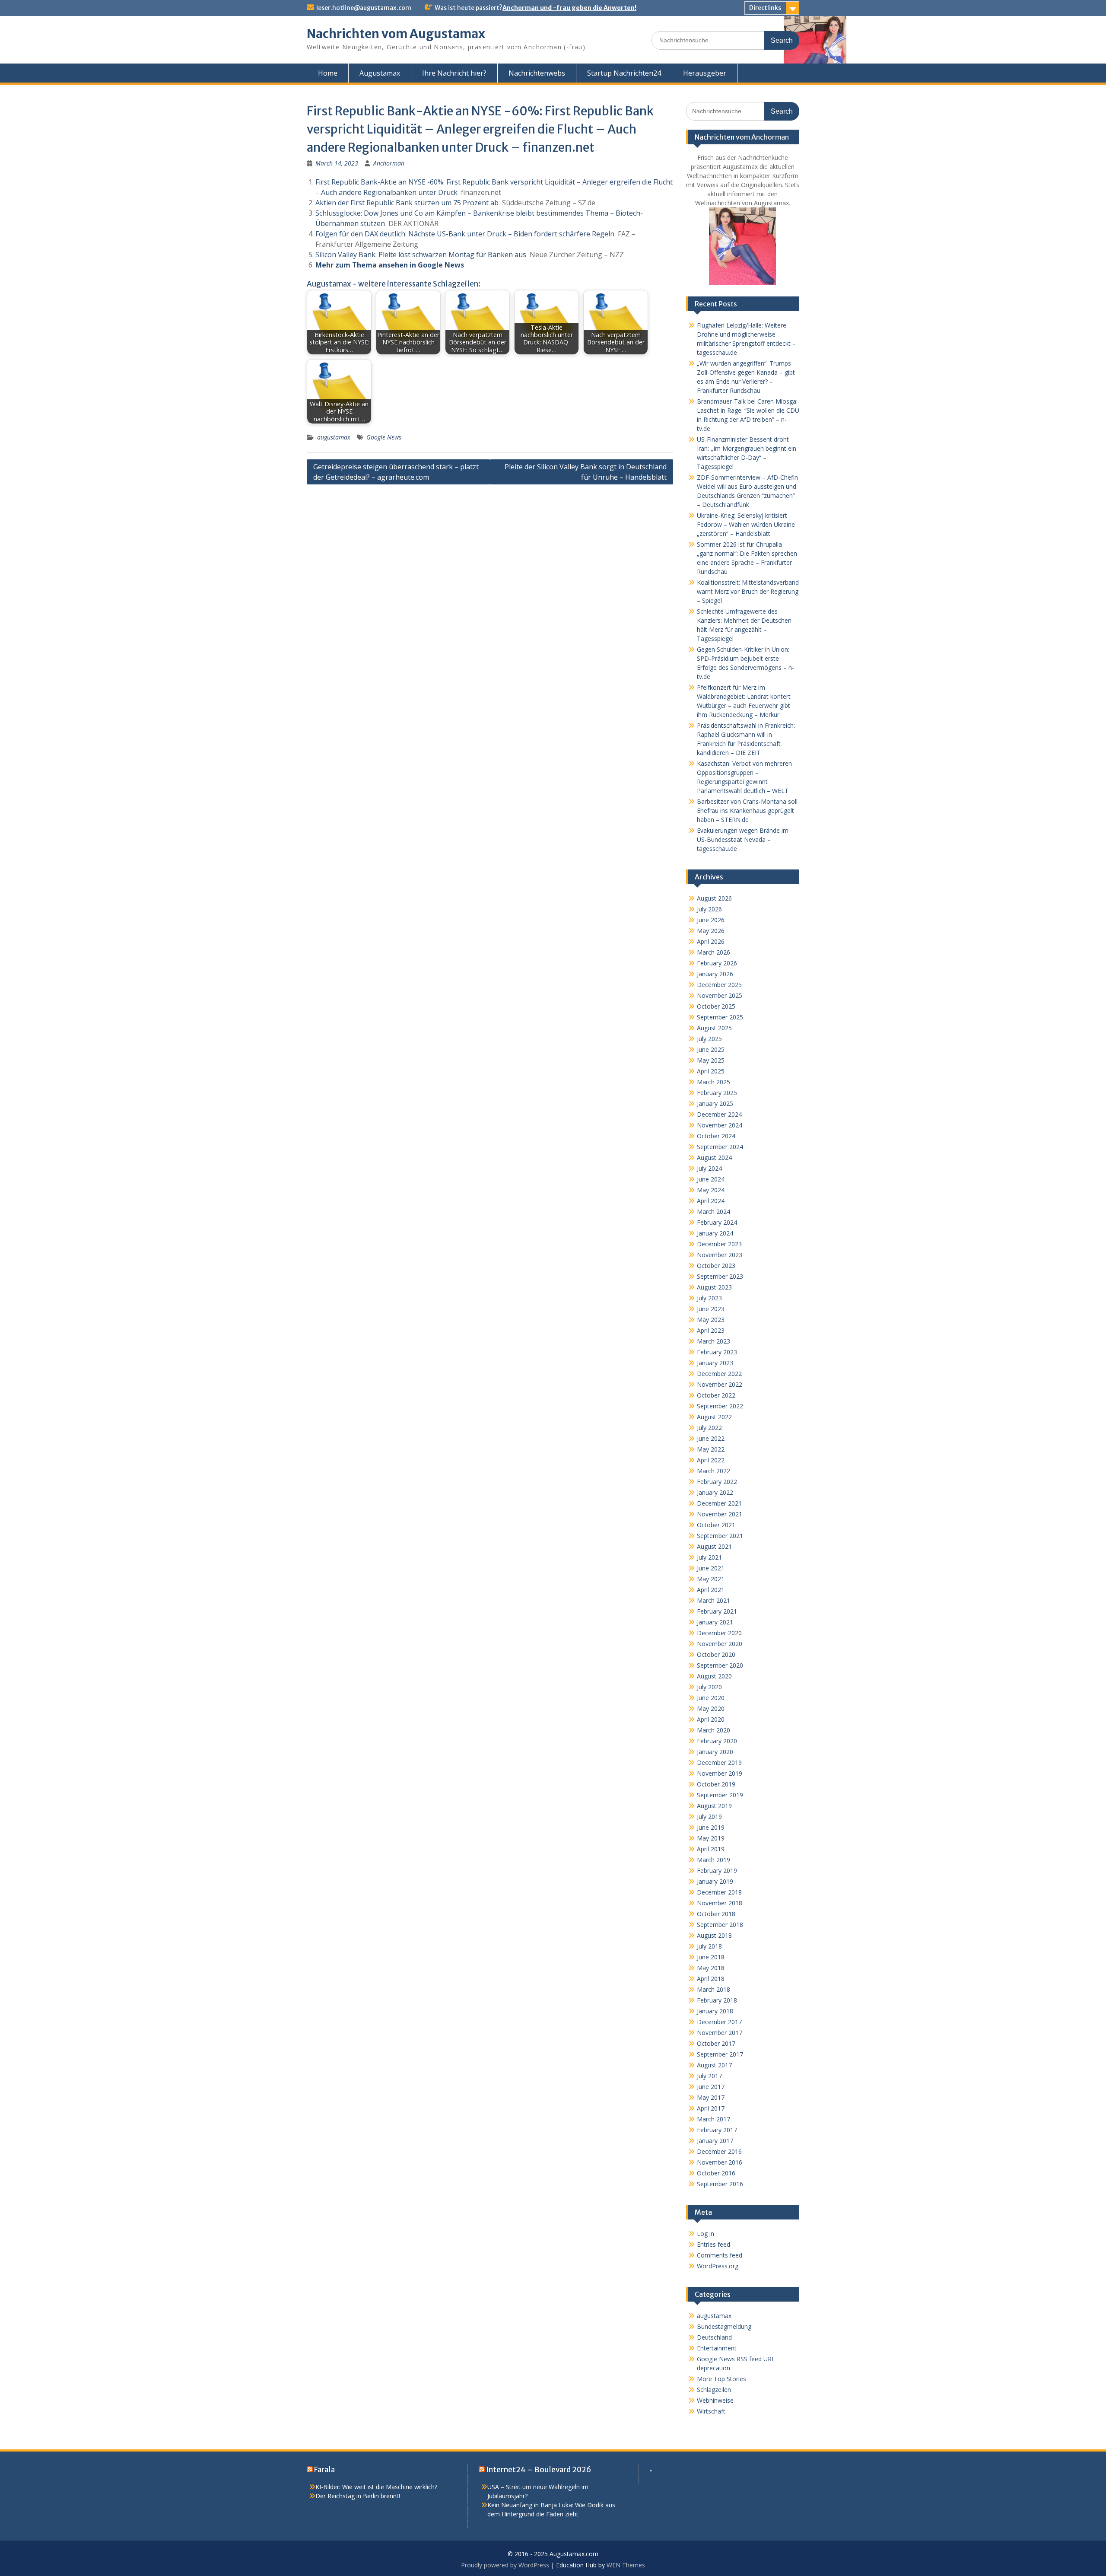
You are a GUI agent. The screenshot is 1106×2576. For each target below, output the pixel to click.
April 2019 (711, 1849)
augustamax (334, 437)
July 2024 (709, 1168)
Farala (324, 2470)
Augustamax (380, 73)
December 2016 (719, 2151)
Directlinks (765, 8)
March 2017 (713, 2119)
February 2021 (717, 1611)
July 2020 (709, 1687)
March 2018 (713, 1989)
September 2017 (720, 2054)
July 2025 (709, 1039)
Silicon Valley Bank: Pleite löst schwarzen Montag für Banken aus (421, 255)
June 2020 (711, 1698)
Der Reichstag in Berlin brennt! (358, 2496)
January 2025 (715, 1103)
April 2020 (711, 1719)
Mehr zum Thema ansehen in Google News (390, 265)
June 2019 (711, 1827)
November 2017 (720, 2033)
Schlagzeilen (714, 2390)
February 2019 (717, 1871)
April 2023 (711, 1330)
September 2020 (720, 1665)
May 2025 (711, 1060)
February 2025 (717, 1093)
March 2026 (713, 952)
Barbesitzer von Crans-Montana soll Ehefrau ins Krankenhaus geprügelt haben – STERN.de (747, 810)
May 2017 (711, 2097)
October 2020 (716, 1654)
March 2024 (713, 1212)
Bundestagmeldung (724, 2326)
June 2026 (711, 920)
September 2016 (720, 2184)
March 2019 (713, 1860)
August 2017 (714, 2065)
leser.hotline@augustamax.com (364, 8)
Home (328, 73)
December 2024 (719, 1114)
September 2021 (720, 1536)
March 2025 (713, 1082)
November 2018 (720, 1903)
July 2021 (709, 1557)
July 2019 (709, 1817)
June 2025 (711, 1049)
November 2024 (720, 1125)
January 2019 (715, 1881)
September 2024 (720, 1147)
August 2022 (714, 1417)
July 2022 (709, 1428)
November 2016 (720, 2162)
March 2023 (713, 1341)
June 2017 (711, 2087)
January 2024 (715, 1233)
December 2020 (719, 1633)
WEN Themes (626, 2565)
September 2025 (720, 1017)
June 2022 (711, 1438)
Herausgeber (705, 73)
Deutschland (714, 2337)
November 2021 (720, 1514)
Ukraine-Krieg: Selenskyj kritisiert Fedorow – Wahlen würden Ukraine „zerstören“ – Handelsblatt (746, 524)
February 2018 (717, 2000)
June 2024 (711, 1179)
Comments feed (720, 2255)
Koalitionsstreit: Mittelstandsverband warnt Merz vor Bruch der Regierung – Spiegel (748, 591)
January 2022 (715, 1492)
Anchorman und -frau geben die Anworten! (569, 8)
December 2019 (719, 1762)
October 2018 (716, 1914)
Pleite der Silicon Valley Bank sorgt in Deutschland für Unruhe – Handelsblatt (586, 472)
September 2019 (720, 1795)
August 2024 (714, 1157)
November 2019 (720, 1773)
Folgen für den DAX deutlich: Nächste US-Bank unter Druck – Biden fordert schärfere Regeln (465, 234)
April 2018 (711, 1979)
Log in (706, 2234)
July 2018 (709, 1946)
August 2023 (714, 1287)
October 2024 (716, 1136)
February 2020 (717, 1741)
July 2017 (709, 2076)
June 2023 (711, 1309)
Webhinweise (715, 2400)
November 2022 (720, 1384)
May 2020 (711, 1708)
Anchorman (389, 163)
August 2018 (714, 1935)
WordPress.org (718, 2266)
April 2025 (711, 1071)
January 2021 (715, 1622)
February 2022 (717, 1482)
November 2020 (720, 1644)
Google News (384, 437)
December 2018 (719, 1892)
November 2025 (720, 995)
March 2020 (713, 1730)
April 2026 (711, 941)
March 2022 (713, 1471)
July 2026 (709, 909)
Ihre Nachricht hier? (454, 73)
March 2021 (713, 1600)
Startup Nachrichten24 (624, 73)
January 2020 (715, 1752)
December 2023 (719, 1244)
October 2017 (716, 2043)
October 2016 (716, 2173)
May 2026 (711, 931)
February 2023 (717, 1352)
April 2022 (711, 1460)
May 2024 (711, 1190)
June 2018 (711, 1957)
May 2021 (711, 1579)
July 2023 (709, 1298)
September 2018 (720, 1925)
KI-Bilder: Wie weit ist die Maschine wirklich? (376, 2487)
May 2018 (711, 1968)
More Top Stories (721, 2379)
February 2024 (717, 1222)
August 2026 (714, 898)
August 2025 (714, 1028)
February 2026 (717, 963)
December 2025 (719, 985)
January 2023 (715, 1363)
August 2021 (714, 1546)
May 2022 (711, 1449)
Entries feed (713, 2244)
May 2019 (711, 1838)
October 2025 (716, 1006)
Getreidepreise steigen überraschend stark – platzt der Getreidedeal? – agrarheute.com (396, 472)
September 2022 (720, 1406)
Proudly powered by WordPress (505, 2565)
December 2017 (719, 2022)
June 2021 (711, 1568)
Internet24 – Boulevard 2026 (539, 2470)
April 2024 (711, 1201)
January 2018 (715, 2011)
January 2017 (715, 2141)
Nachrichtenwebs (537, 73)
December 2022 (719, 1374)
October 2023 (716, 1266)
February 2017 (717, 2130)
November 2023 (720, 1255)
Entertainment (717, 2348)
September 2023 (720, 1276)
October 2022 (716, 1395)
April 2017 (711, 2108)
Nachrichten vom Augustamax (396, 34)
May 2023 (711, 1320)
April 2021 (711, 1590)
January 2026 (715, 974)
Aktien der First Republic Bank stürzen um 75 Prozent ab (407, 203)
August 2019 (714, 1806)
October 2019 (716, 1784)
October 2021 (716, 1525)
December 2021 (719, 1503)
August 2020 (714, 1676)
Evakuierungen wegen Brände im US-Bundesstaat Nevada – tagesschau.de (743, 839)
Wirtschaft (711, 2411)
